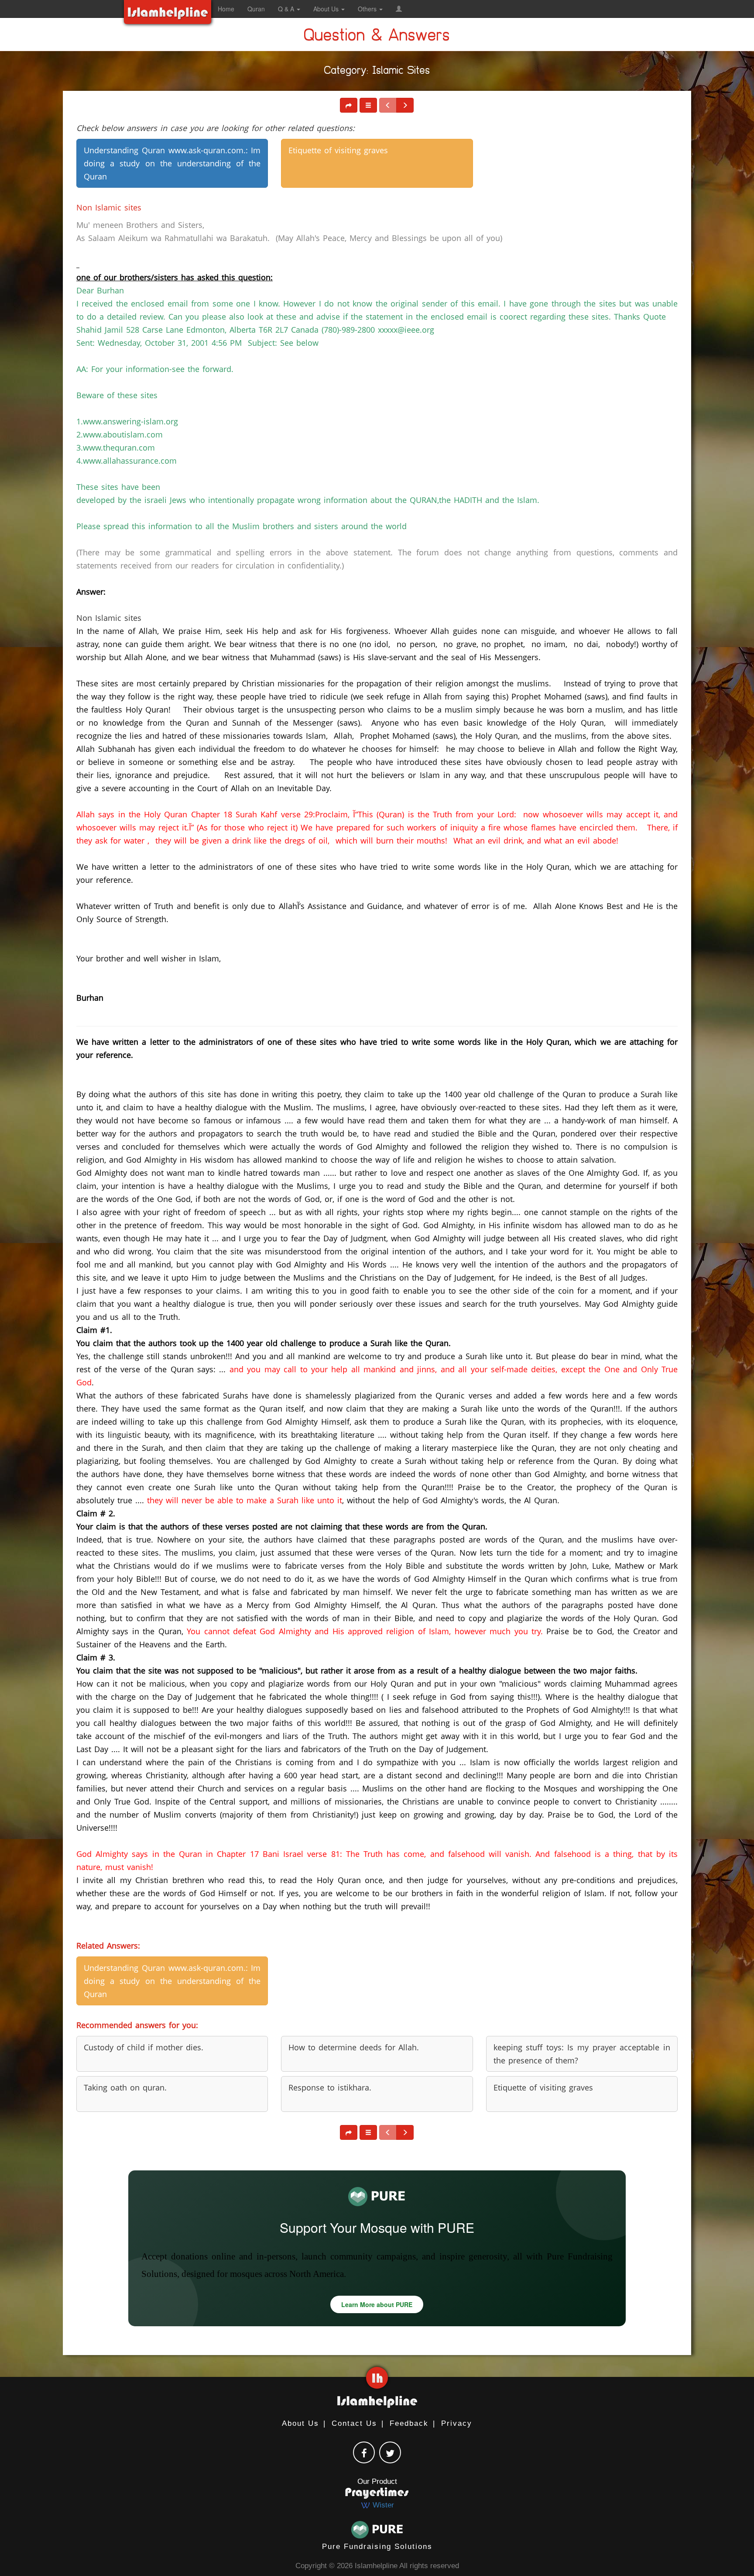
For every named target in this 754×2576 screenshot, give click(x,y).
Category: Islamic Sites (377, 72)
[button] (399, 9)
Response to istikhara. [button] (330, 2087)
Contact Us (354, 2423)
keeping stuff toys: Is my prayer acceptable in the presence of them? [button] (582, 2054)
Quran (256, 9)
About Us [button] (327, 9)
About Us (300, 2423)
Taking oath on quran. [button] (125, 2087)
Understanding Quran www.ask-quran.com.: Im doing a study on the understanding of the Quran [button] (172, 163)
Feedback (409, 2423)
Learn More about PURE (377, 2304)
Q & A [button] (287, 9)
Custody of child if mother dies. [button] (144, 2047)
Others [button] (368, 9)
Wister (382, 2505)
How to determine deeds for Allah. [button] (354, 2047)
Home (226, 9)
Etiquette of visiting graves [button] (338, 150)
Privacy (457, 2423)
